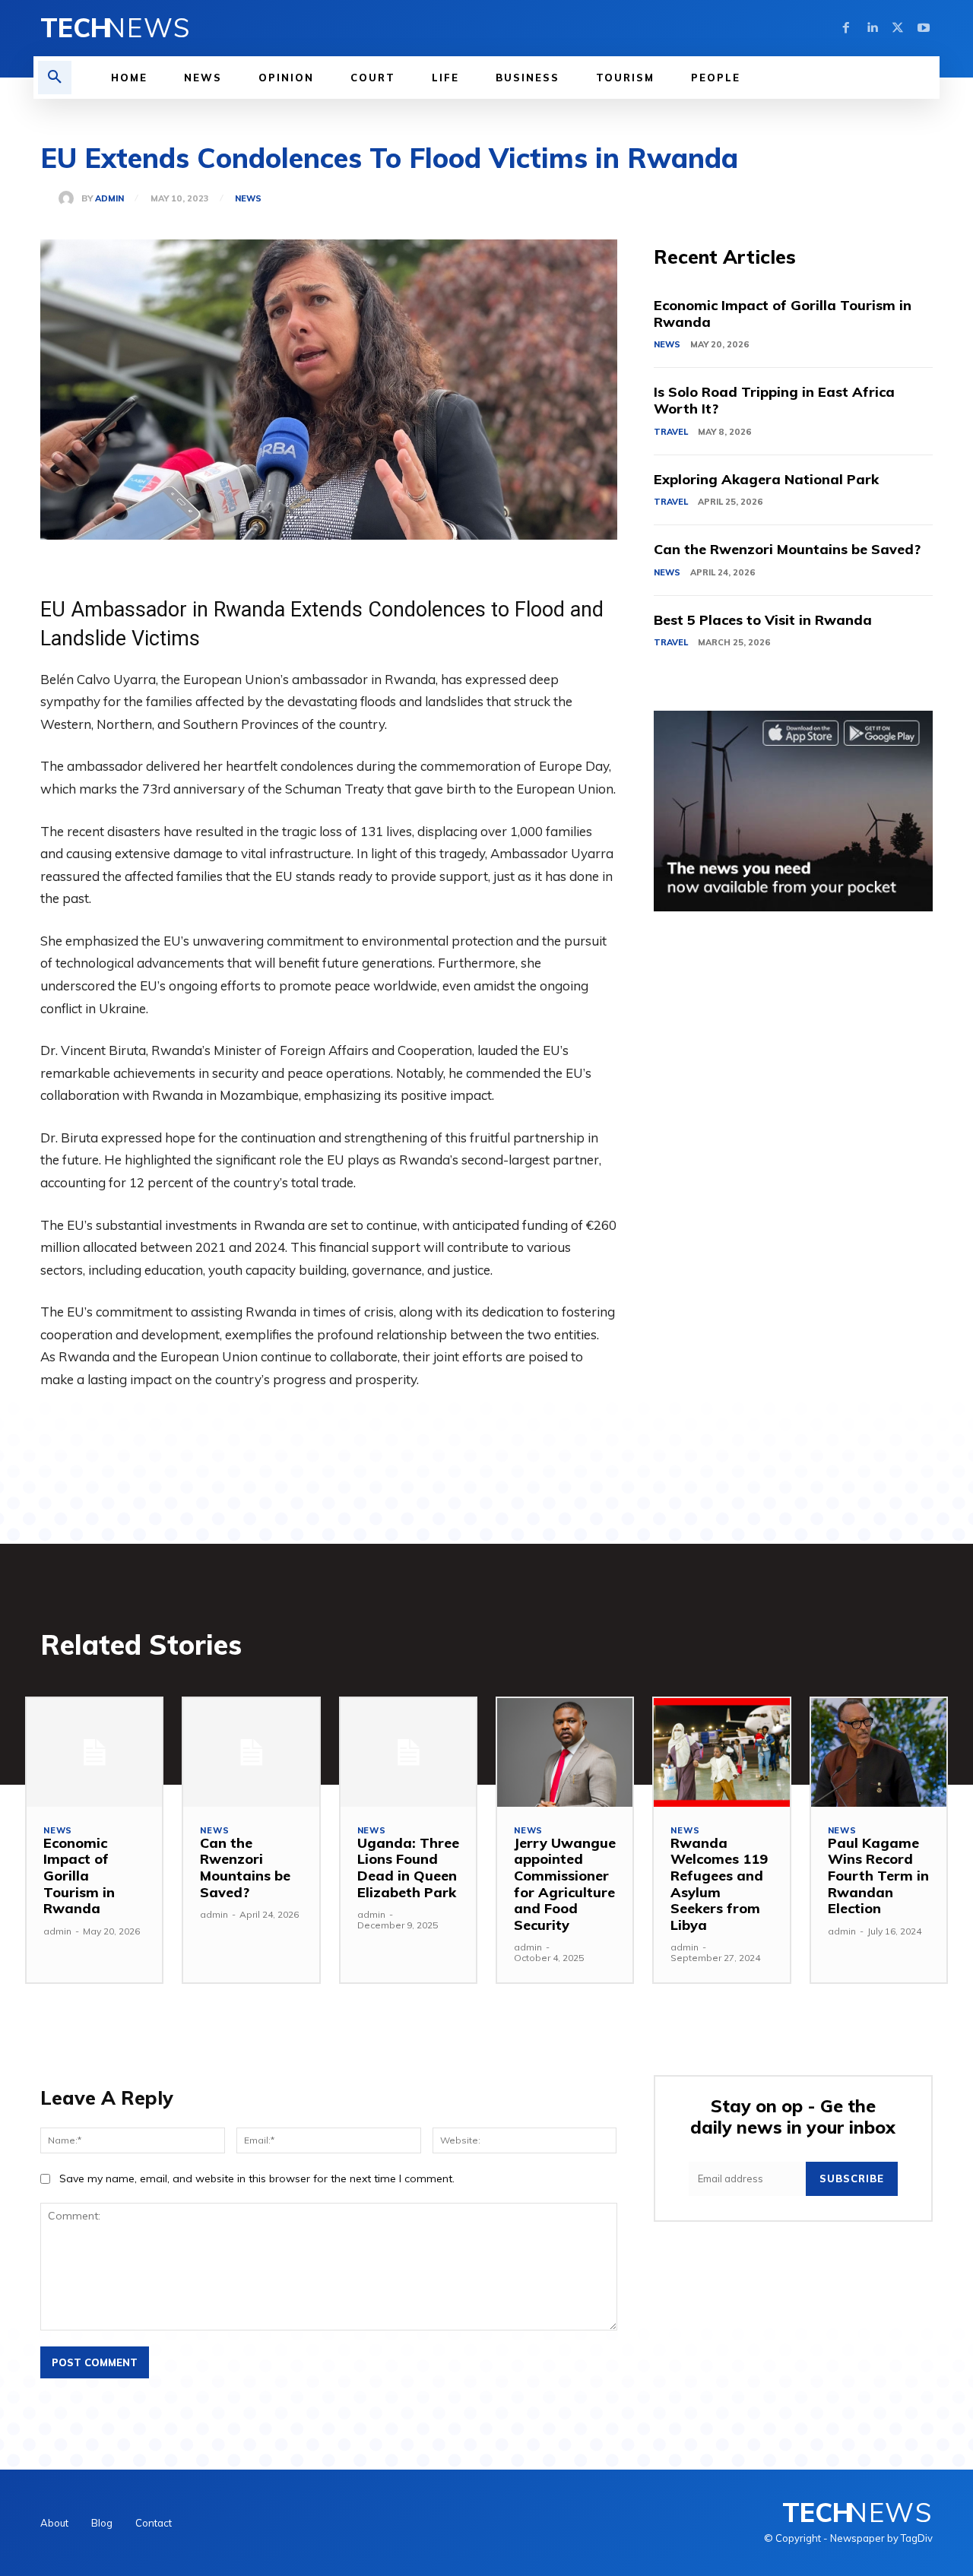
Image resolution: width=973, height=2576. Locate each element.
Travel (671, 432)
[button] (55, 78)
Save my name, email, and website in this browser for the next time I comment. (257, 2178)
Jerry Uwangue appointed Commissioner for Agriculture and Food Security (565, 1884)
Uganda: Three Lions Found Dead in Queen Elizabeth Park (408, 1868)
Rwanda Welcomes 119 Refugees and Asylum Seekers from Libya (719, 1884)
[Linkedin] (872, 28)
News (248, 199)
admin (109, 199)
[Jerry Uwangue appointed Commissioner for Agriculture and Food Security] (565, 1752)
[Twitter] (898, 28)
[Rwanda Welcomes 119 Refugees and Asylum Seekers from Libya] (721, 1752)
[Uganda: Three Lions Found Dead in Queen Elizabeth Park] (408, 1752)
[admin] (70, 198)
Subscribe (852, 2178)
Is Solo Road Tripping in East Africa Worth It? (774, 400)
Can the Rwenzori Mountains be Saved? (787, 549)
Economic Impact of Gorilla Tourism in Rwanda (783, 314)
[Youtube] (924, 28)
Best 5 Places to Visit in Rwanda (763, 620)
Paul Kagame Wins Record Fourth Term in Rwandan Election (878, 1876)
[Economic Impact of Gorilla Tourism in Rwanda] (94, 1752)
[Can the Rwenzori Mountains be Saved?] (251, 1752)
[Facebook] (846, 28)
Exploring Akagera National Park (766, 479)
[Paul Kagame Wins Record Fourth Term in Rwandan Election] (879, 1752)
